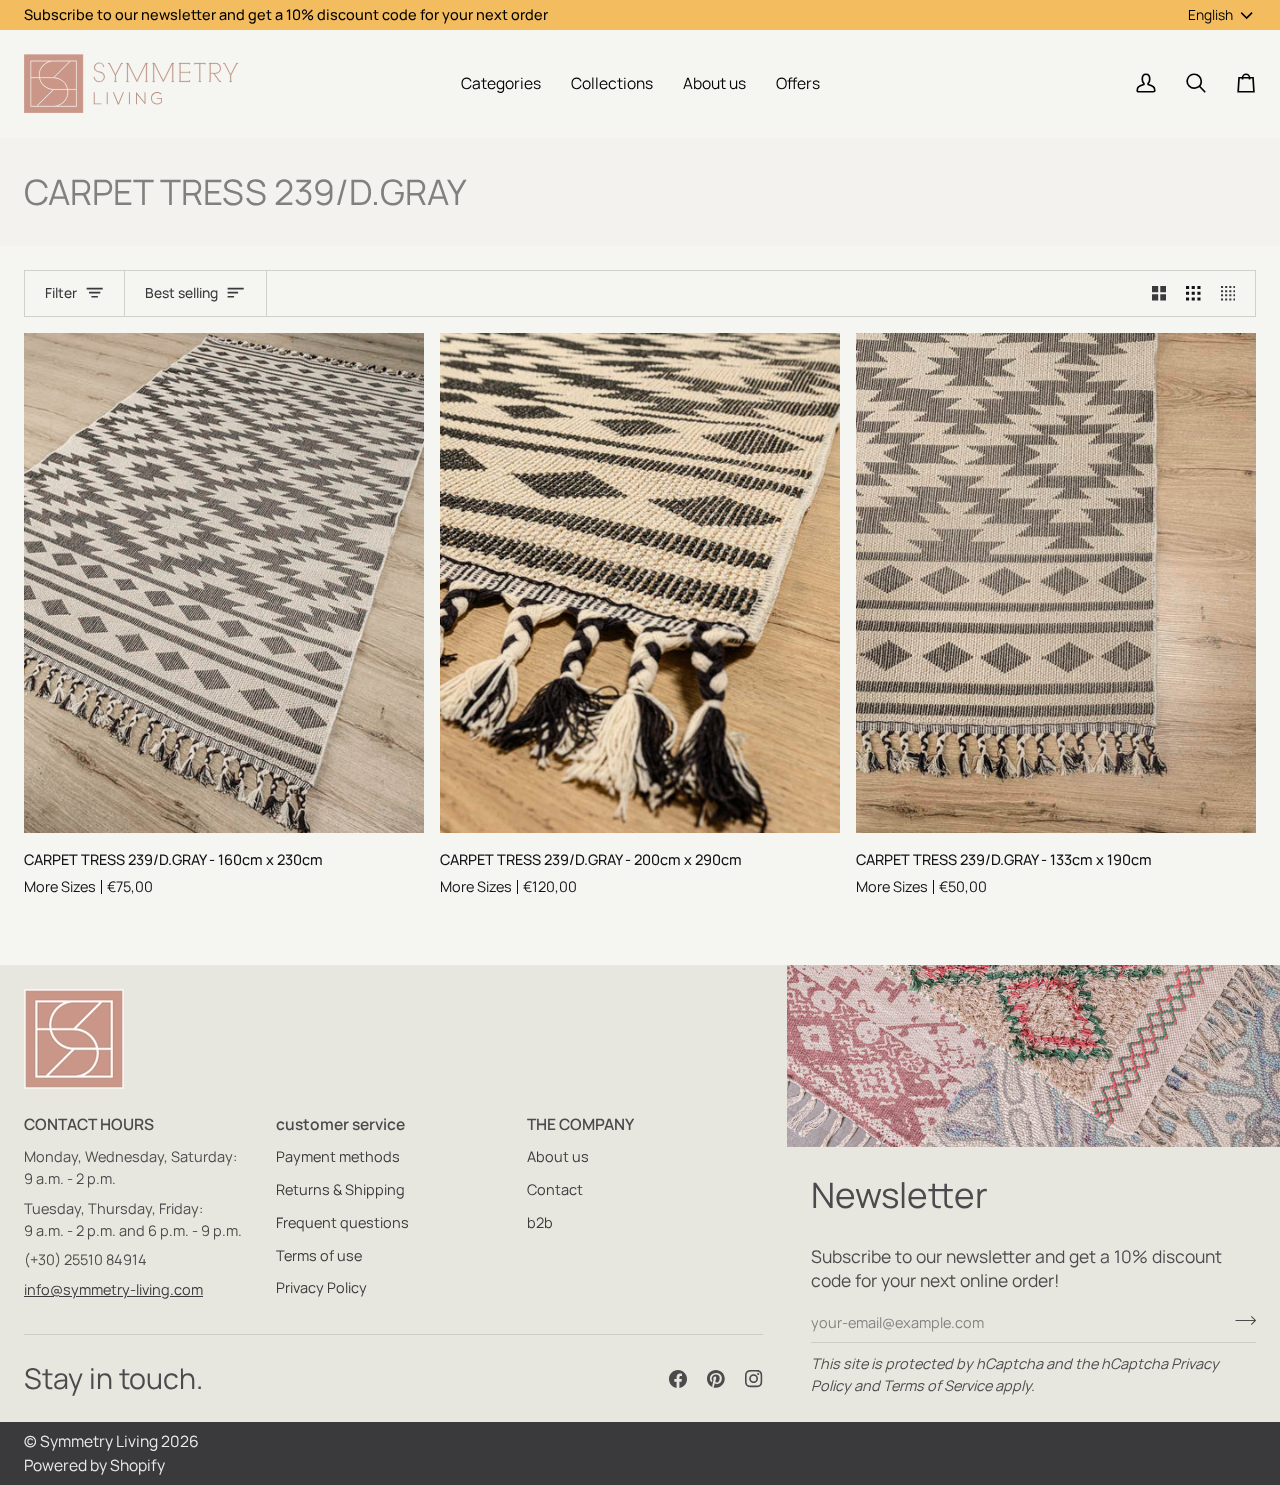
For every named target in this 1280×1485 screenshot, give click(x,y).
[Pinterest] (716, 1379)
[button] (501, 83)
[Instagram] (754, 1379)
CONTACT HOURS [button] (89, 1124)
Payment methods (338, 1156)
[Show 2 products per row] (1159, 294)
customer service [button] (340, 1124)
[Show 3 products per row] (1193, 294)
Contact (555, 1189)
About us (558, 1156)
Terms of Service (937, 1385)
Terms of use (319, 1255)
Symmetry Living (99, 1441)
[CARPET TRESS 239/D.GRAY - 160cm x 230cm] (224, 583)
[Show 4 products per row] (1233, 294)
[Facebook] (678, 1379)
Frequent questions (342, 1222)
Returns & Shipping (340, 1189)
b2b (540, 1222)
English (1210, 14)
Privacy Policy (321, 1287)
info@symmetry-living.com (113, 1289)
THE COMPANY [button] (580, 1124)
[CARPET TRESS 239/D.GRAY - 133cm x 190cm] (1056, 583)
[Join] (1239, 1320)
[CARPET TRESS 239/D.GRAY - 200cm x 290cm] (640, 583)
